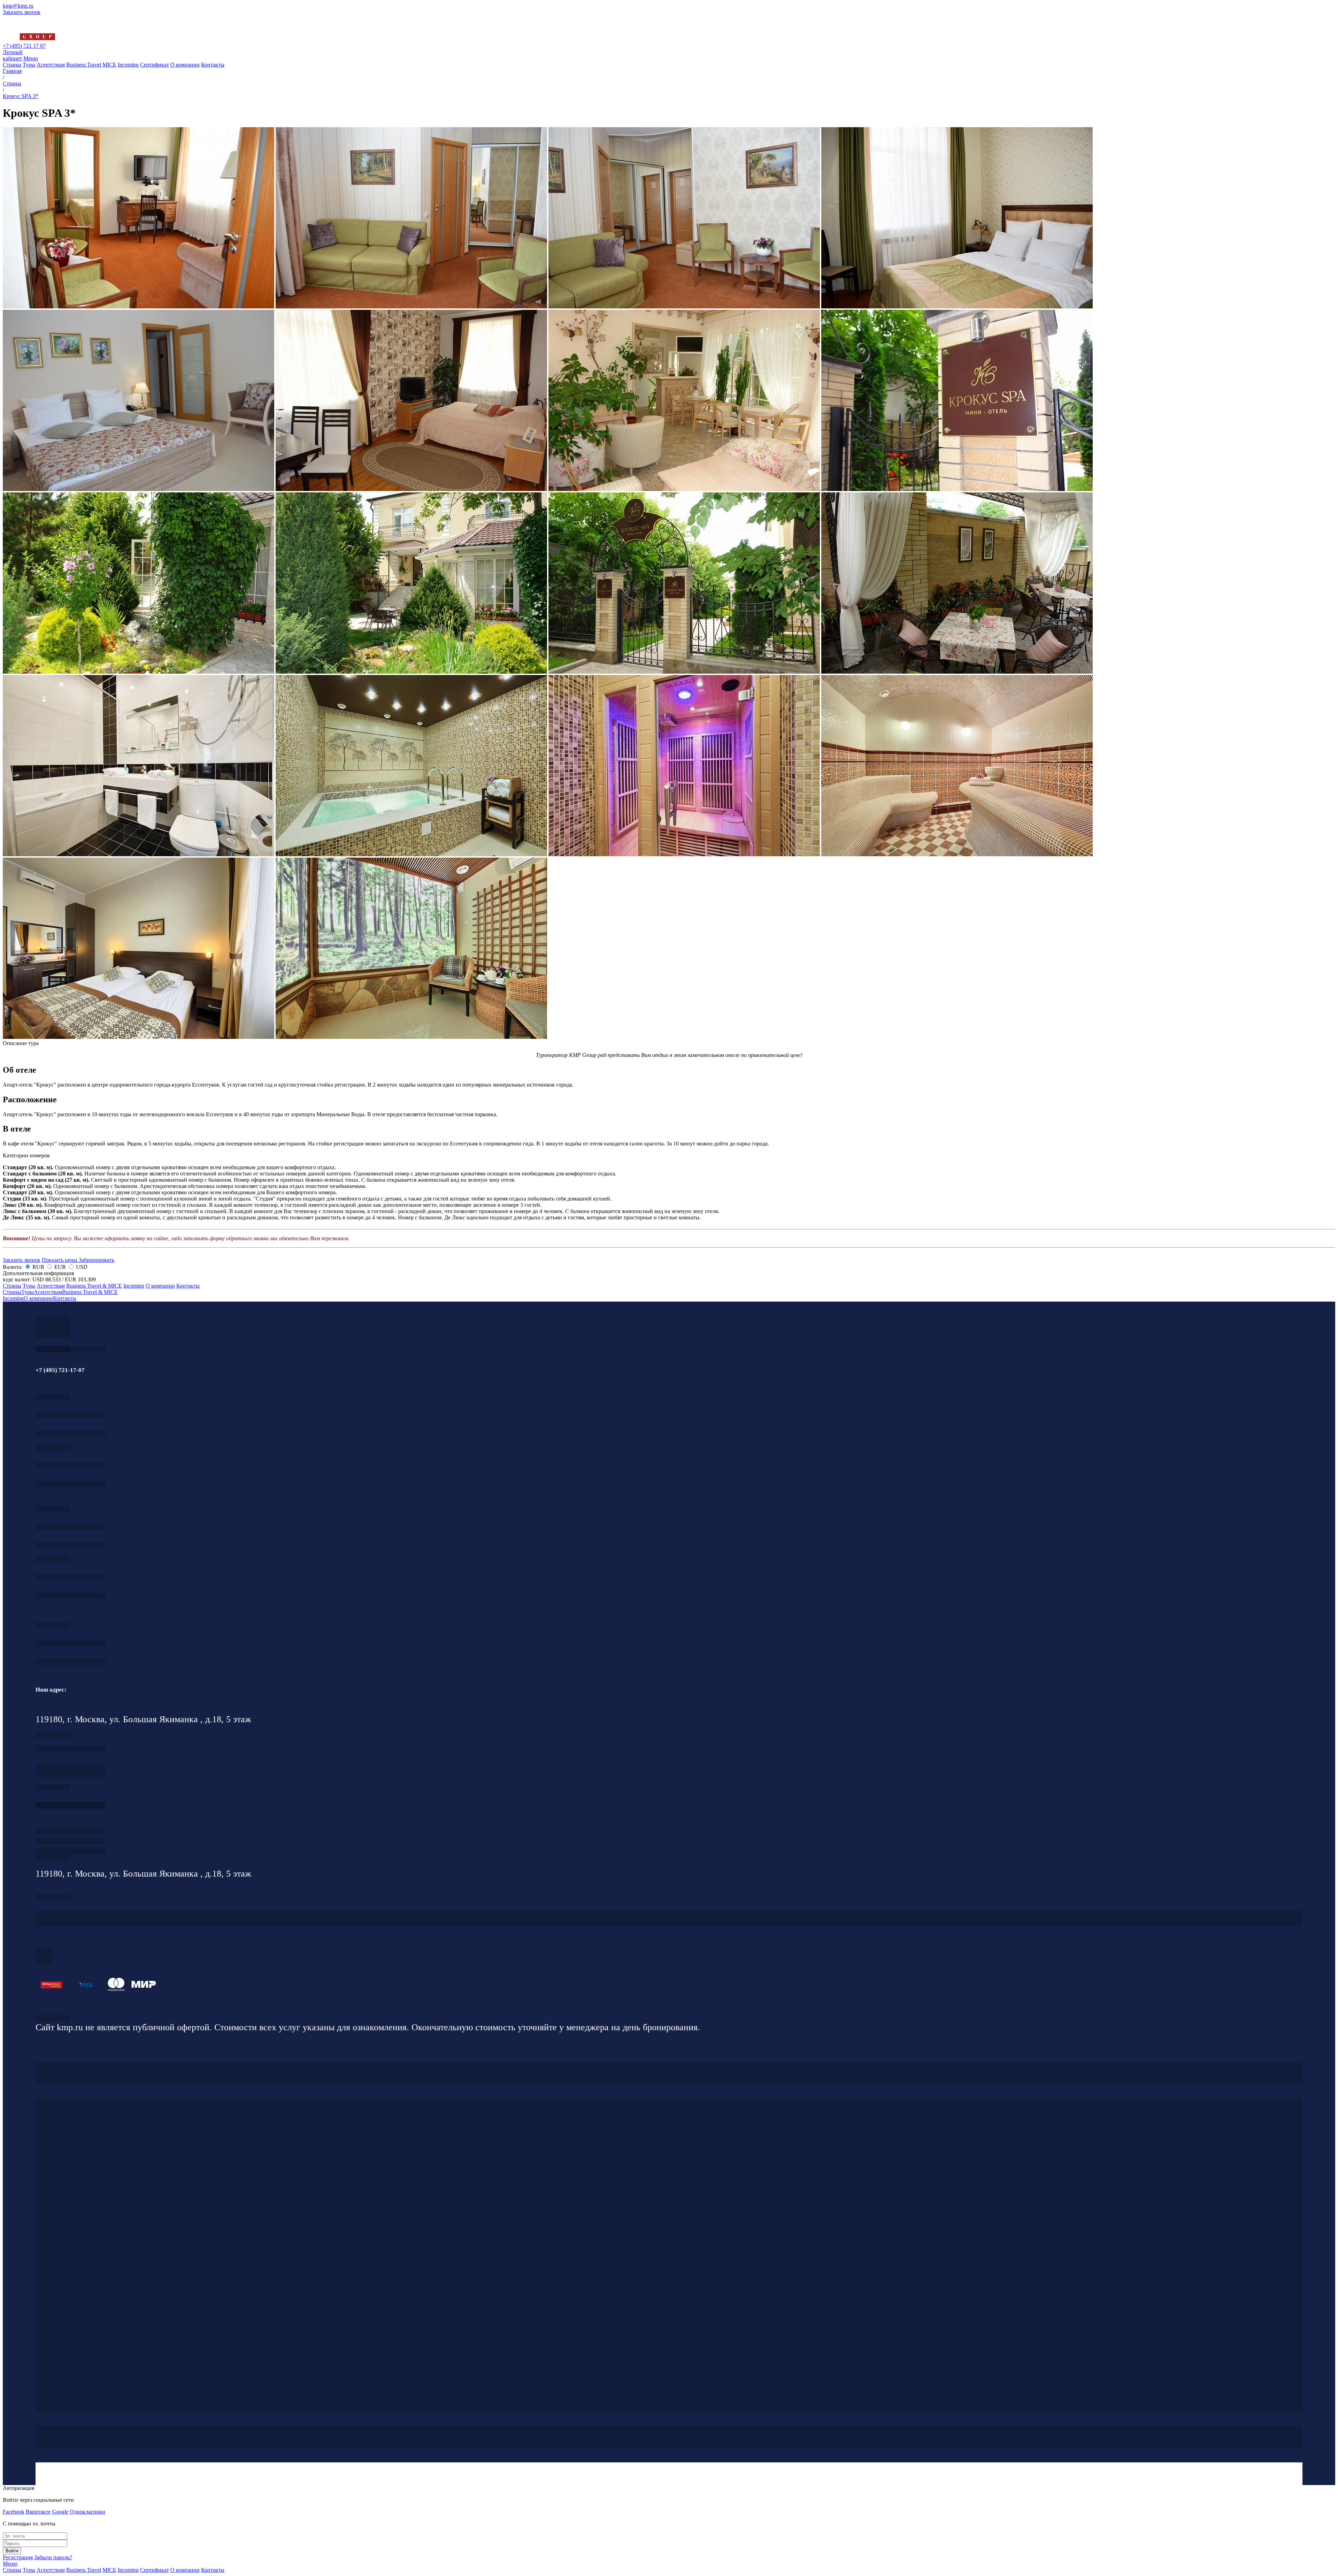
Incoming (128, 65)
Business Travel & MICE (94, 1286)
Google (60, 2512)
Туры (29, 65)
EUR (60, 1267)
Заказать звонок (22, 12)
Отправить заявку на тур (70, 1841)
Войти (12, 2551)
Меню (31, 58)
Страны (12, 65)
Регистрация (18, 2557)
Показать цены (60, 1260)
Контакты (213, 65)
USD (81, 1267)
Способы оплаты (70, 1851)
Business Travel (84, 65)
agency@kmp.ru (70, 1434)
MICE (109, 65)
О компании (185, 65)
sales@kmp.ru (70, 1662)
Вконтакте (38, 2512)
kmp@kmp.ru (18, 6)
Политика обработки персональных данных (53, 2018)
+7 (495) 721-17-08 (70, 1749)
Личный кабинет (13, 55)
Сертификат (155, 65)
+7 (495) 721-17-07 (70, 1415)
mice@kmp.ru (70, 1596)
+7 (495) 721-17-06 (70, 1643)
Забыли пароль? (53, 2557)
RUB (38, 1267)
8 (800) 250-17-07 (70, 1805)
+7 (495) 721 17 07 (24, 46)
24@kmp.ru (70, 1774)
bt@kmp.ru (70, 1545)
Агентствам (51, 65)
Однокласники (87, 2512)
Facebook (14, 2512)
